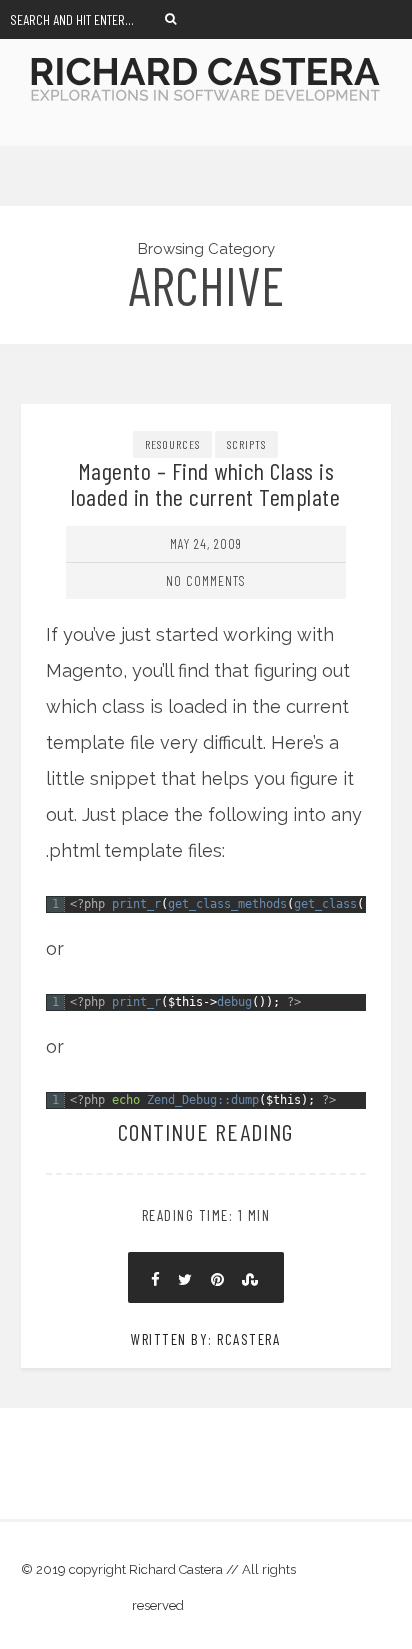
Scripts (246, 444)
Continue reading (205, 1131)
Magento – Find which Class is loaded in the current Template (205, 483)
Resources (172, 444)
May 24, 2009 (206, 543)
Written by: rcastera (205, 1339)
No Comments (206, 580)
